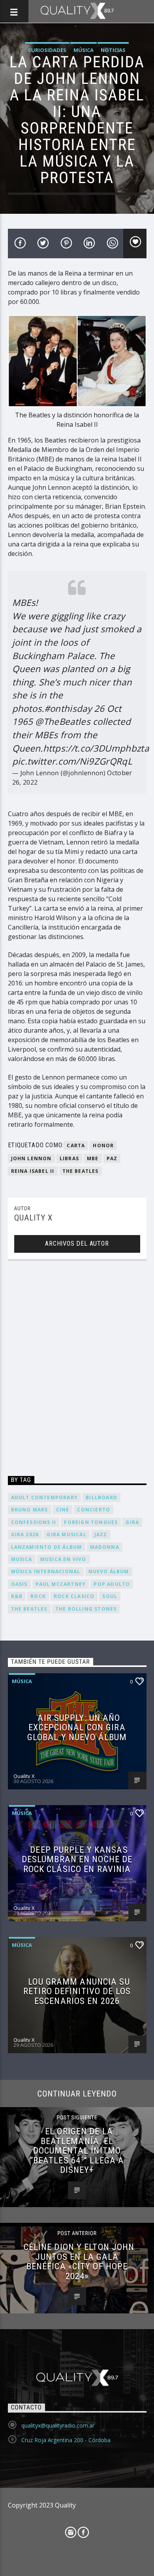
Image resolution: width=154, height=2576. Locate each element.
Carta (76, 1145)
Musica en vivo (63, 1559)
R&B (17, 1596)
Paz (112, 1158)
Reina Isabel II (33, 1171)
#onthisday (68, 708)
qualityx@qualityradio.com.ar (58, 2425)
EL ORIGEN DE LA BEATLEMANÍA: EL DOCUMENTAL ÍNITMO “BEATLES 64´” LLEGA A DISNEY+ (77, 2150)
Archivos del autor (77, 1244)
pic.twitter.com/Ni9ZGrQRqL (72, 761)
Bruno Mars (30, 1510)
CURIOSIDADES (47, 50)
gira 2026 (25, 1534)
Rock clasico (74, 1596)
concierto (94, 1510)
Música (84, 50)
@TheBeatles (63, 721)
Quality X (33, 1218)
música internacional (46, 1571)
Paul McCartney (61, 1584)
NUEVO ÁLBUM (109, 1571)
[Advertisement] (77, 1370)
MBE (93, 1158)
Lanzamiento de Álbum (47, 1547)
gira (132, 1522)
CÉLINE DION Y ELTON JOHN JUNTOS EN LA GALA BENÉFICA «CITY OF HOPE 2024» (79, 2261)
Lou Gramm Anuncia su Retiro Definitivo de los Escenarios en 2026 (77, 1991)
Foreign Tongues (91, 1522)
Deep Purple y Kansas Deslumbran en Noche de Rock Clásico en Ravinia (77, 1859)
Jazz (101, 1534)
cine (63, 1510)
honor (103, 1145)
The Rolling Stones (86, 1609)
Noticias (113, 50)
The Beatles (81, 1171)
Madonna (105, 1547)
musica (22, 1559)
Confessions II (34, 1522)
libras (69, 1158)
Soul (110, 1596)
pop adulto (112, 1584)
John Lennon (31, 1158)
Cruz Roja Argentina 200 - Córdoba (66, 2440)
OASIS (19, 1584)
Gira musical (66, 1534)
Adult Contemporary (45, 1497)
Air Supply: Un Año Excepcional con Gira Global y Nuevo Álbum (77, 1727)
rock (38, 1596)
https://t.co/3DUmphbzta (96, 748)
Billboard (101, 1497)
